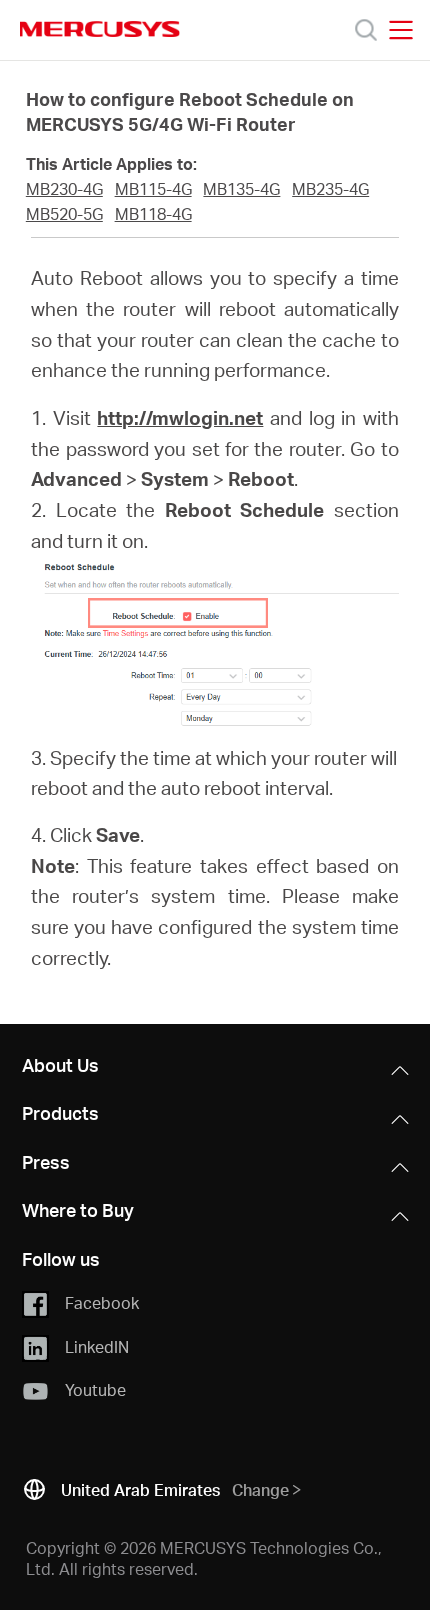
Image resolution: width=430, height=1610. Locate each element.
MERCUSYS (100, 29)
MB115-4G (153, 189)
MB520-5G (64, 214)
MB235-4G (330, 189)
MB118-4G (153, 214)
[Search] (366, 30)
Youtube (95, 1389)
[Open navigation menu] (401, 30)
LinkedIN (97, 1345)
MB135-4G (241, 189)
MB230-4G (64, 189)
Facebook (102, 1302)
